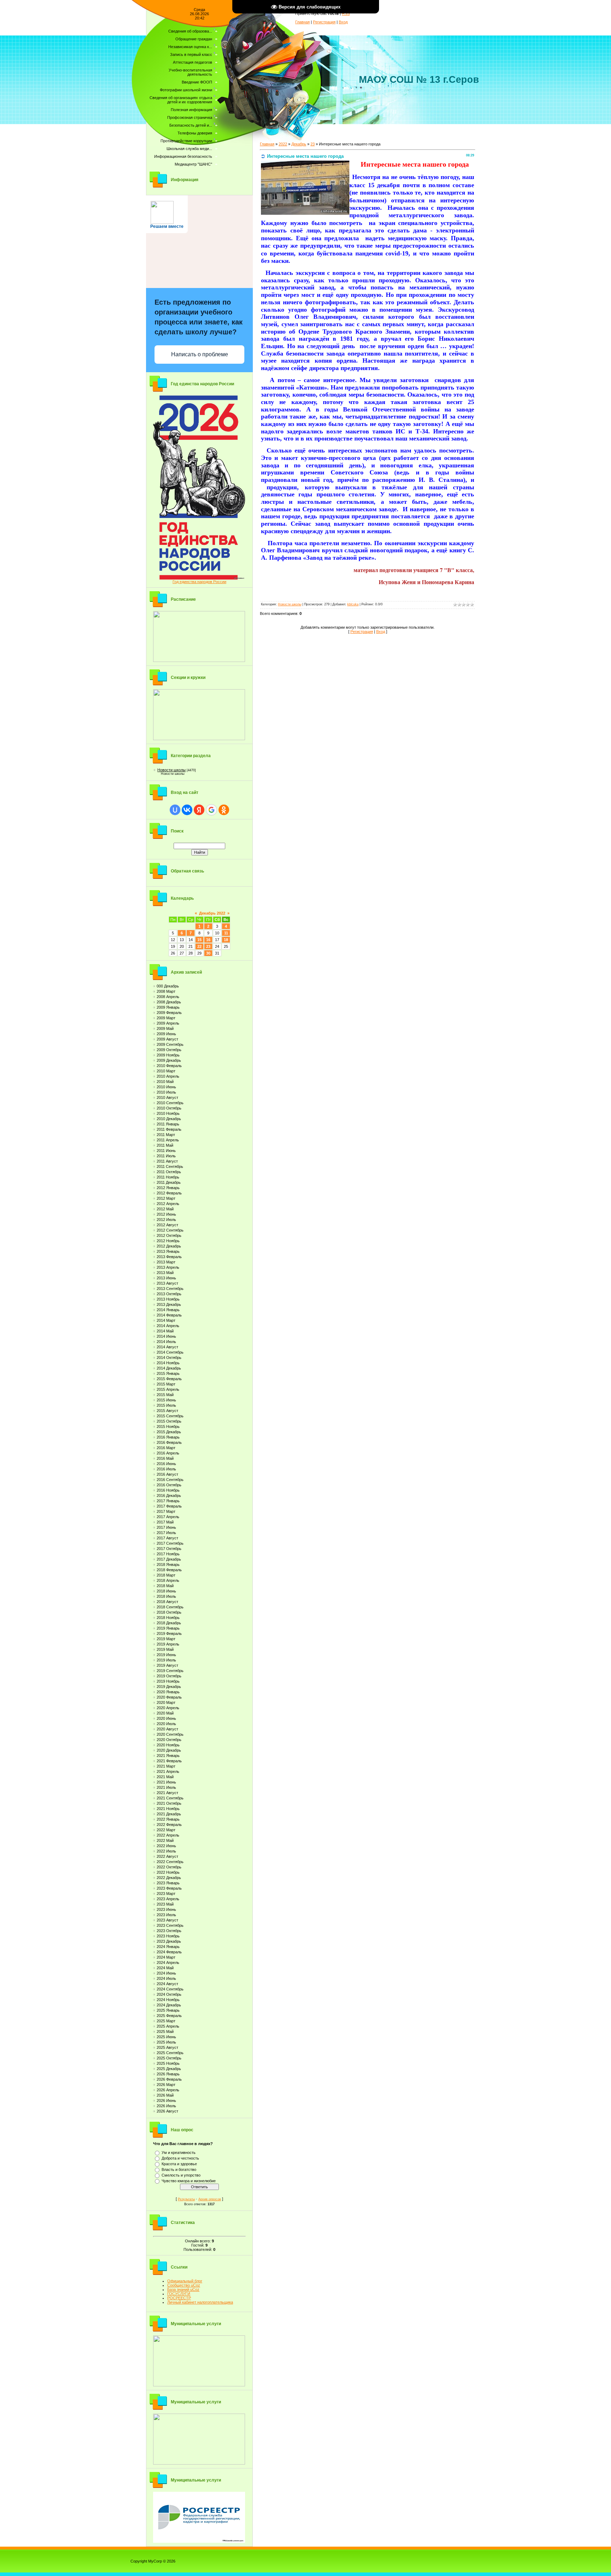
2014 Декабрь (169, 1368)
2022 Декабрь (169, 1878)
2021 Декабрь (169, 1814)
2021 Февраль (169, 1761)
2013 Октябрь (169, 1294)
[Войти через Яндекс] (199, 810)
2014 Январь (168, 1310)
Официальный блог (185, 2281)
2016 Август (167, 1474)
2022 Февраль (169, 1825)
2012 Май (165, 1209)
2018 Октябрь (169, 1612)
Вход (343, 22)
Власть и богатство (179, 2169)
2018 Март (166, 1575)
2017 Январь (168, 1501)
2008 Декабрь (169, 1002)
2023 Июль (166, 1915)
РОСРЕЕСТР (179, 2298)
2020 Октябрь (169, 1740)
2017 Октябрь (169, 1549)
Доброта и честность (180, 2158)
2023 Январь (168, 1883)
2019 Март (166, 1639)
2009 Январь (168, 1007)
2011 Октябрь (169, 1172)
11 (226, 933)
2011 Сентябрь (170, 1166)
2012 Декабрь (169, 1246)
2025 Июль (166, 2042)
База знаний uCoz (183, 2289)
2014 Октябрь (169, 1358)
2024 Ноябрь (168, 2000)
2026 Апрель (168, 2090)
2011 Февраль (169, 1129)
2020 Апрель (168, 1708)
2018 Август (167, 1602)
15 (199, 940)
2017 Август (167, 1538)
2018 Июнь (166, 1591)
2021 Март (166, 1766)
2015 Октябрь (169, 1421)
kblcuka (353, 604)
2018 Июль (166, 1596)
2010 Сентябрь (170, 1103)
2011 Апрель (168, 1140)
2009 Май (165, 1028)
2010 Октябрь (169, 1108)
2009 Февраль (169, 1013)
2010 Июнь (166, 1087)
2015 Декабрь (169, 1432)
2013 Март (166, 1262)
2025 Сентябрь (170, 2053)
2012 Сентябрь (170, 1230)
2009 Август (167, 1039)
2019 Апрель (168, 1644)
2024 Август (167, 1984)
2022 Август (167, 1856)
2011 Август (167, 1161)
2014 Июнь (166, 1336)
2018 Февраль (169, 1570)
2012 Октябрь (169, 1235)
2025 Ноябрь (168, 2063)
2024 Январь (168, 1947)
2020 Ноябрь (168, 1745)
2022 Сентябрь (170, 1862)
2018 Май (165, 1586)
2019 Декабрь (169, 1687)
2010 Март (166, 1071)
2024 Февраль (169, 1952)
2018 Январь (168, 1564)
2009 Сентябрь (170, 1044)
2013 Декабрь (169, 1304)
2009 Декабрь (169, 1060)
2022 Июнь (166, 1846)
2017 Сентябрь (170, 1543)
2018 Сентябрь (170, 1607)
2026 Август (167, 2111)
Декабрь (299, 144)
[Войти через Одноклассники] (224, 810)
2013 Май (165, 1273)
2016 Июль (166, 1469)
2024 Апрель (168, 1963)
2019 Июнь (166, 1655)
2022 (283, 144)
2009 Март (166, 1018)
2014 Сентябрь (170, 1352)
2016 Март (166, 1448)
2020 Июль (166, 1724)
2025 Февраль (169, 2016)
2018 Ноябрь (168, 1618)
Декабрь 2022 (212, 913)
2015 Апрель (168, 1389)
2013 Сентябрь (170, 1289)
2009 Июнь (166, 1034)
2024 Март (166, 1957)
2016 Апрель (168, 1453)
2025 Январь (168, 2010)
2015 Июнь (166, 1400)
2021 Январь (168, 1756)
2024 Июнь (166, 1973)
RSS (346, 13)
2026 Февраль (169, 2079)
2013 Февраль (169, 1257)
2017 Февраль (169, 1506)
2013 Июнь (166, 1278)
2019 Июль (166, 1660)
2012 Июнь (166, 1214)
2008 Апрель (168, 997)
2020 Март (166, 1702)
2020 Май (165, 1713)
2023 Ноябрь (168, 1936)
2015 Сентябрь (170, 1416)
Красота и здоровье (179, 2164)
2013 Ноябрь (168, 1299)
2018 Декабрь (169, 1623)
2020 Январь (168, 1692)
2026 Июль (166, 2106)
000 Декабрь (168, 986)
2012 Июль (166, 1220)
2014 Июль (166, 1342)
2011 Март (166, 1135)
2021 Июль (166, 1787)
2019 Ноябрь (168, 1681)
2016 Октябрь (169, 1485)
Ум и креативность (179, 2153)
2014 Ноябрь (168, 1363)
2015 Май (165, 1395)
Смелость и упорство (181, 2175)
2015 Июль (166, 1405)
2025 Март (166, 2021)
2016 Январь (168, 1437)
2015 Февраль (169, 1379)
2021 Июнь (166, 1782)
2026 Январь (168, 2074)
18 (226, 940)
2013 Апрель (168, 1267)
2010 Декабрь (169, 1119)
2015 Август (167, 1411)
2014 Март (166, 1320)
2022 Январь (168, 1819)
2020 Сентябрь (170, 1734)
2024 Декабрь (169, 2005)
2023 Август (167, 1920)
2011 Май (165, 1145)
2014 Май (165, 1331)
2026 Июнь (166, 2100)
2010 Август (167, 1097)
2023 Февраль (169, 1888)
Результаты (186, 2199)
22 (199, 946)
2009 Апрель (168, 1023)
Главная (302, 22)
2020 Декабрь (169, 1750)
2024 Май (165, 1968)
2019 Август (167, 1665)
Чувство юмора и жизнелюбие (189, 2181)
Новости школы (171, 770)
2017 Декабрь (169, 1559)
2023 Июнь (166, 1909)
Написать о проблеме (200, 354)
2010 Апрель (168, 1076)
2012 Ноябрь (168, 1241)
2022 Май (165, 1840)
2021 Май (165, 1777)
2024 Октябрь (169, 1994)
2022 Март (166, 1830)
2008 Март (166, 991)
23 (208, 946)
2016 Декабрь (169, 1496)
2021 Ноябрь (168, 1809)
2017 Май (165, 1522)
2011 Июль (166, 1156)
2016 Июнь (166, 1464)
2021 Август (167, 1793)
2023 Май (165, 1904)
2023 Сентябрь (170, 1925)
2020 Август (167, 1729)
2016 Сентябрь (170, 1480)
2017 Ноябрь (168, 1554)
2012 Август (167, 1225)
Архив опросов (210, 2199)
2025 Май (165, 2032)
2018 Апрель (168, 1580)
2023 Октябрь (169, 1931)
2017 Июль (166, 1533)
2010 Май (165, 1082)
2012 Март (166, 1198)
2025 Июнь (166, 2037)
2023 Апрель (168, 1899)
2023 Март (166, 1894)
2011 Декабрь (169, 1182)
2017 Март (166, 1511)
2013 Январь (168, 1251)
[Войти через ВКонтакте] (187, 810)
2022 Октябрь (169, 1867)
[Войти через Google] (211, 810)
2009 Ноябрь (168, 1055)
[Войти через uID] (175, 810)
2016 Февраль (169, 1442)
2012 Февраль (169, 1193)
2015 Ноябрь (168, 1427)
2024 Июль (166, 1978)
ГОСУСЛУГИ (179, 2294)
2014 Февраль (169, 1315)
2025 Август (167, 2047)
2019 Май (165, 1649)
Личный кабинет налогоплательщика (200, 2302)
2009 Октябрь (169, 1050)
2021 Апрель (168, 1771)
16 (208, 940)
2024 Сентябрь (170, 1989)
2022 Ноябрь (168, 1872)
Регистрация (324, 22)
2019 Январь (168, 1628)
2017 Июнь (166, 1527)
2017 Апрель (168, 1517)
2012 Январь (168, 1188)
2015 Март (166, 1384)
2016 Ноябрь (168, 1490)
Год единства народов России (199, 582)
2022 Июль (166, 1851)
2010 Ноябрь (168, 1113)
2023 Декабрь (169, 1941)
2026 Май (165, 2095)
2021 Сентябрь (170, 1798)
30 (208, 953)
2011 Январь (168, 1124)
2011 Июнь (166, 1151)
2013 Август (167, 1283)
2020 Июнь (166, 1718)
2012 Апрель (168, 1204)
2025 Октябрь (169, 2058)
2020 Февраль (169, 1697)
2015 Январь (168, 1373)
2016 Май (165, 1458)
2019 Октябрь (169, 1676)
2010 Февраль (169, 1066)
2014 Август (167, 1347)
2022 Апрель (168, 1835)
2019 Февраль (169, 1633)
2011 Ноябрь (168, 1177)
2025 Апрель (168, 2026)
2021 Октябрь (169, 1803)
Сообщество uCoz (184, 2285)
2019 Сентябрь (170, 1671)
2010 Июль (166, 1092)
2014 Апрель (168, 1326)
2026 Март (166, 2085)
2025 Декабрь (169, 2069)
